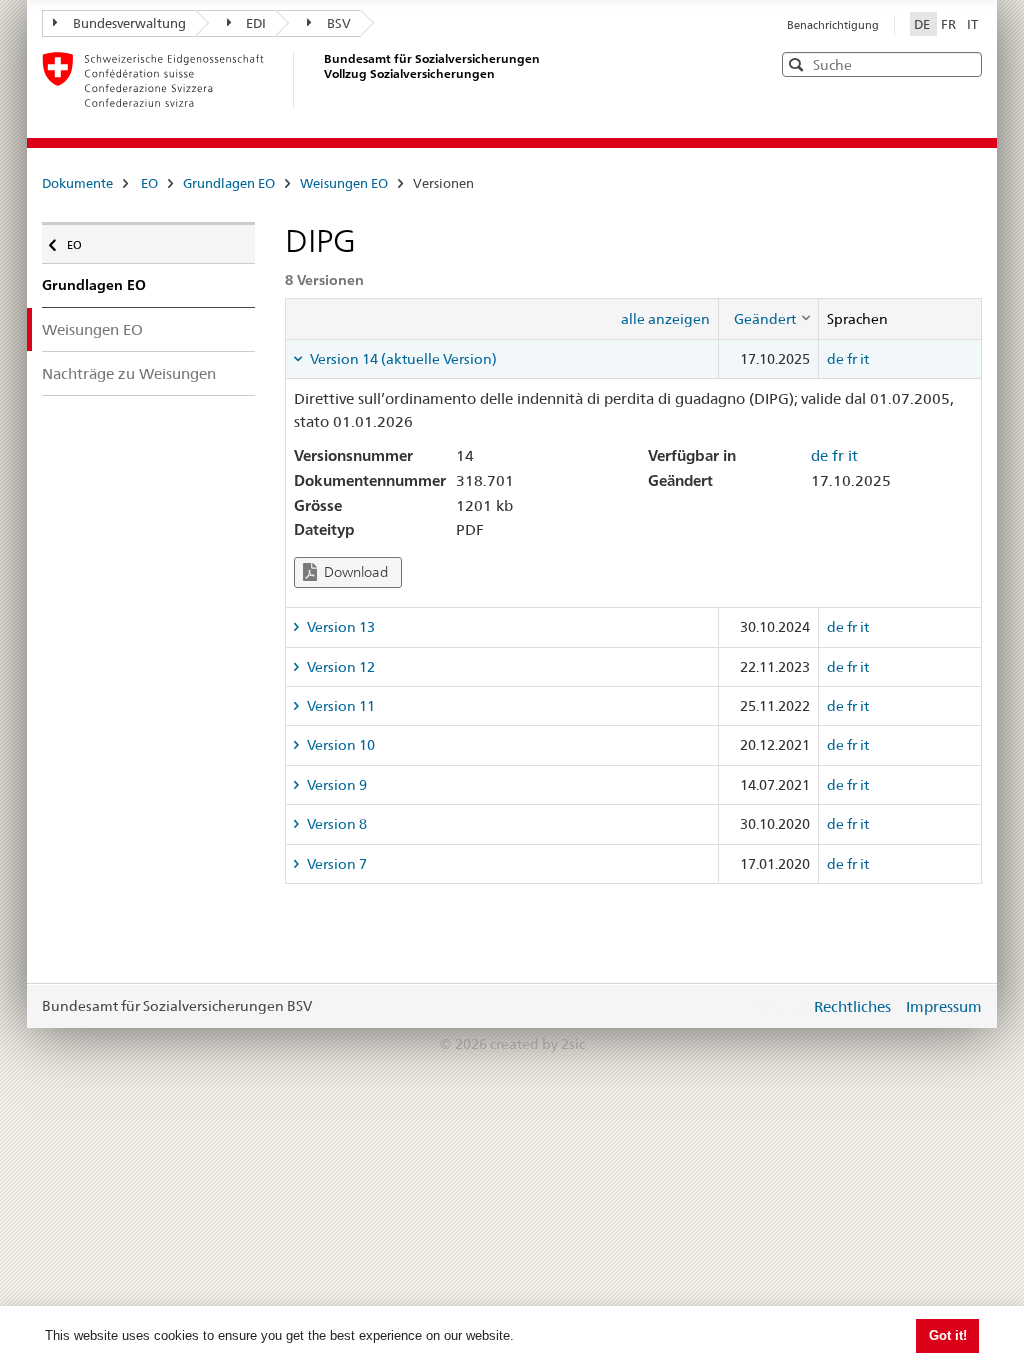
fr (852, 359)
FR (950, 24)
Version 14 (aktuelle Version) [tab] (402, 359)
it (864, 359)
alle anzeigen (665, 319)
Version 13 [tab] (339, 627)
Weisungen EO (344, 183)
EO (149, 183)
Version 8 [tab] (335, 824)
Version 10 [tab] (339, 745)
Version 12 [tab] (339, 667)
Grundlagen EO (229, 183)
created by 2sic (537, 1044)
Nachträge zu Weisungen (129, 373)
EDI (256, 23)
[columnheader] (768, 319)
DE (923, 24)
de (835, 359)
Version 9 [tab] (335, 785)
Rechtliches (852, 1006)
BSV (339, 23)
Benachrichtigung (833, 25)
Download (354, 572)
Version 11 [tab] (339, 706)
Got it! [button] (948, 1335)
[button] (965, 63)
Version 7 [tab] (335, 864)
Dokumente (77, 183)
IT (972, 24)
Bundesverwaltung (129, 23)
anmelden (780, 1006)
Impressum (944, 1006)
